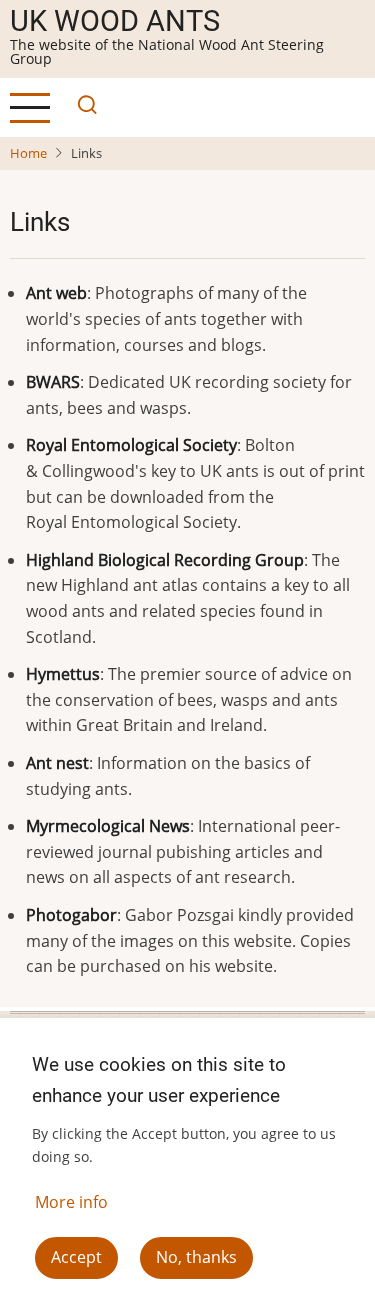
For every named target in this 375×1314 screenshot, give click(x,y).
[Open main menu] (30, 108)
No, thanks (196, 1257)
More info (71, 1202)
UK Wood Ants (115, 21)
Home (28, 153)
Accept (76, 1257)
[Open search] (82, 107)
